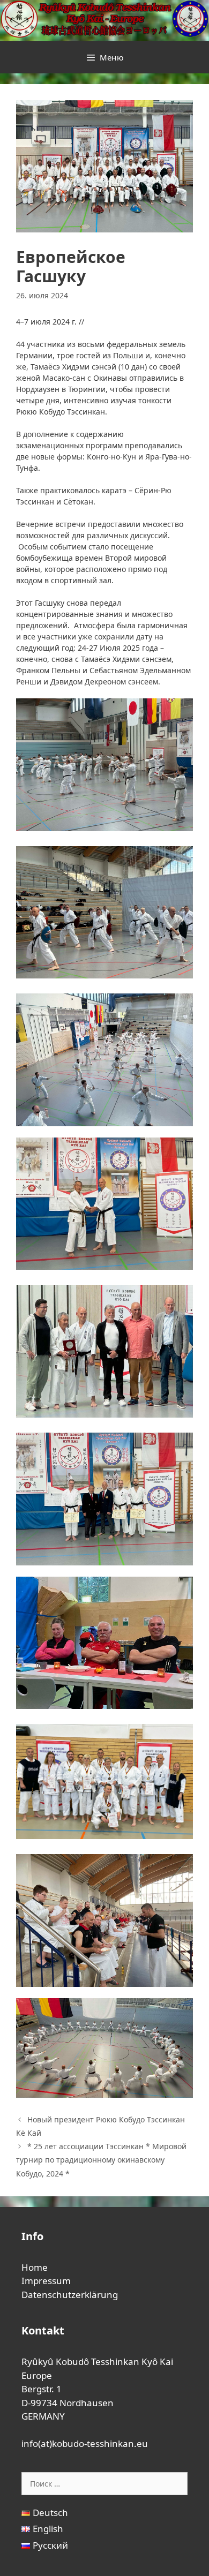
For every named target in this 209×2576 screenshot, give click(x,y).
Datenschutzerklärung (70, 2295)
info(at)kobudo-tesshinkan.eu (85, 2443)
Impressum (46, 2281)
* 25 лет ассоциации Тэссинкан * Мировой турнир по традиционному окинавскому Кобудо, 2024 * (101, 2160)
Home (35, 2267)
